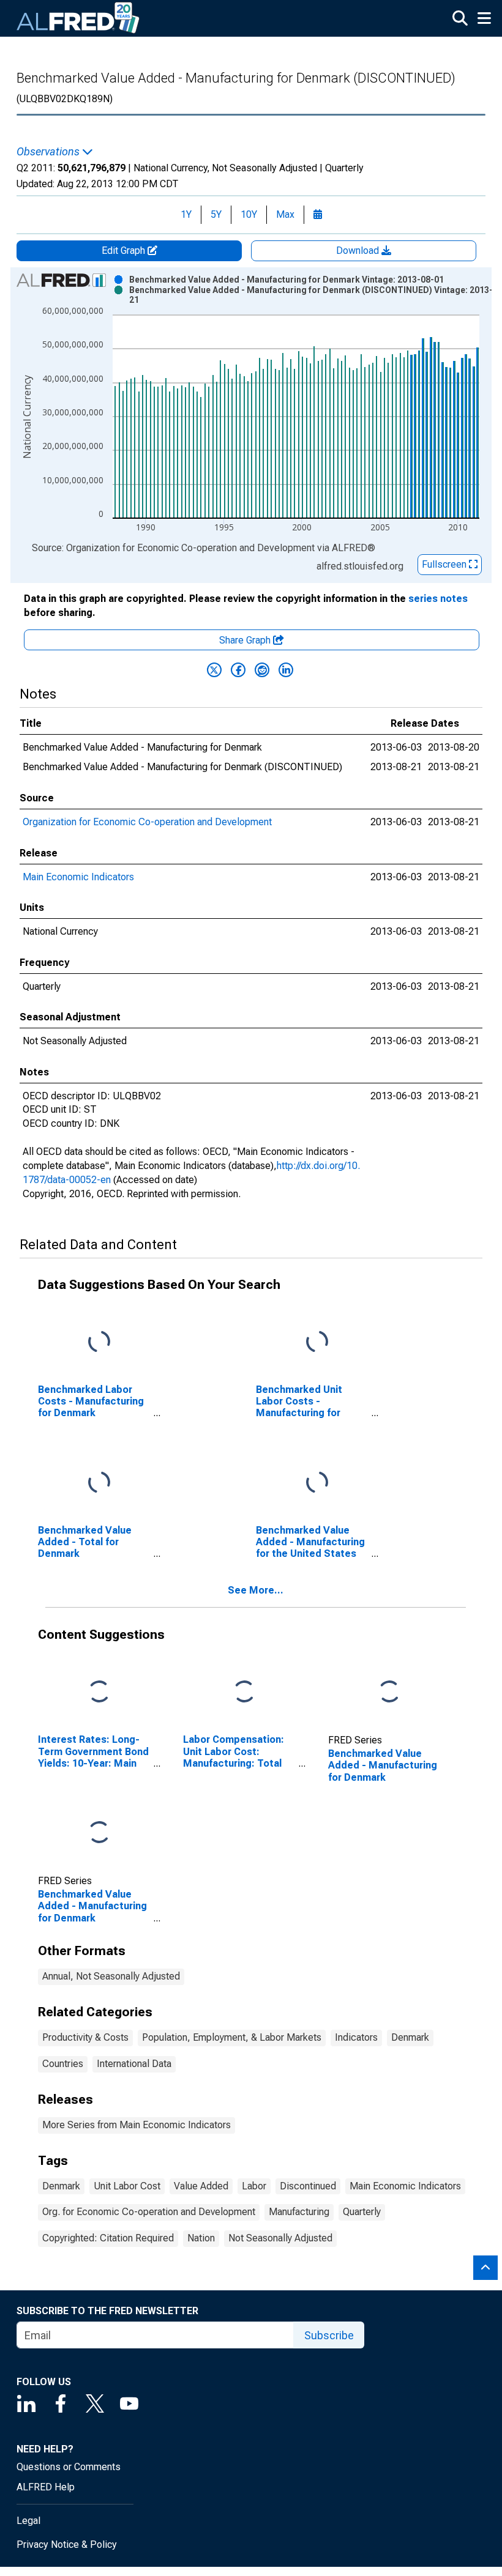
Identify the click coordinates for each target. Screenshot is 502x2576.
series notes (438, 599)
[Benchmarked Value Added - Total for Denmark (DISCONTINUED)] (99, 1483)
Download (359, 251)
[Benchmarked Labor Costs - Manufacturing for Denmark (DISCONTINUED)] (99, 1342)
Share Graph (246, 640)
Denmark (410, 2037)
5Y (216, 214)
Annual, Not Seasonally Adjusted (111, 1976)
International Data (134, 2064)
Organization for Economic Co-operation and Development (147, 822)
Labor (254, 2186)
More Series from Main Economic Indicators (137, 2125)
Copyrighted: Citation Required (108, 2238)
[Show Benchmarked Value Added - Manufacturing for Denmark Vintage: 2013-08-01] (287, 280)
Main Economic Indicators (78, 877)
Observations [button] (49, 152)
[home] (78, 18)
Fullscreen (445, 564)
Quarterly (362, 2212)
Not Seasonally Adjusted (280, 2238)
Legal (28, 2521)
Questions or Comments (69, 2467)
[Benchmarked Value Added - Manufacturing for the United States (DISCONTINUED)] (317, 1483)
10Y (249, 214)
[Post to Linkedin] (286, 670)
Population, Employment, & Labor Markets (232, 2037)
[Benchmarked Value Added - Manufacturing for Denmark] (389, 1692)
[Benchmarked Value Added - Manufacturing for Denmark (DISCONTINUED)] (99, 1833)
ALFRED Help (46, 2487)
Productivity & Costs (85, 2037)
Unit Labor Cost (127, 2186)
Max (285, 214)
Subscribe (329, 2335)
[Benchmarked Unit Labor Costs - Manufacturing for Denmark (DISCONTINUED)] (317, 1342)
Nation (201, 2238)
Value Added (201, 2186)
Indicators (356, 2037)
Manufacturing (299, 2212)
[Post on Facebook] (238, 670)
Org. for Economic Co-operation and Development (149, 2212)
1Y (186, 214)
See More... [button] (256, 1590)
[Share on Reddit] (262, 670)
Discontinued (308, 2186)
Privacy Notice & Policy (67, 2544)
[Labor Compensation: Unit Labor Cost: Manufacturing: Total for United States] (244, 1692)
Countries (63, 2064)
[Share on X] (214, 670)
